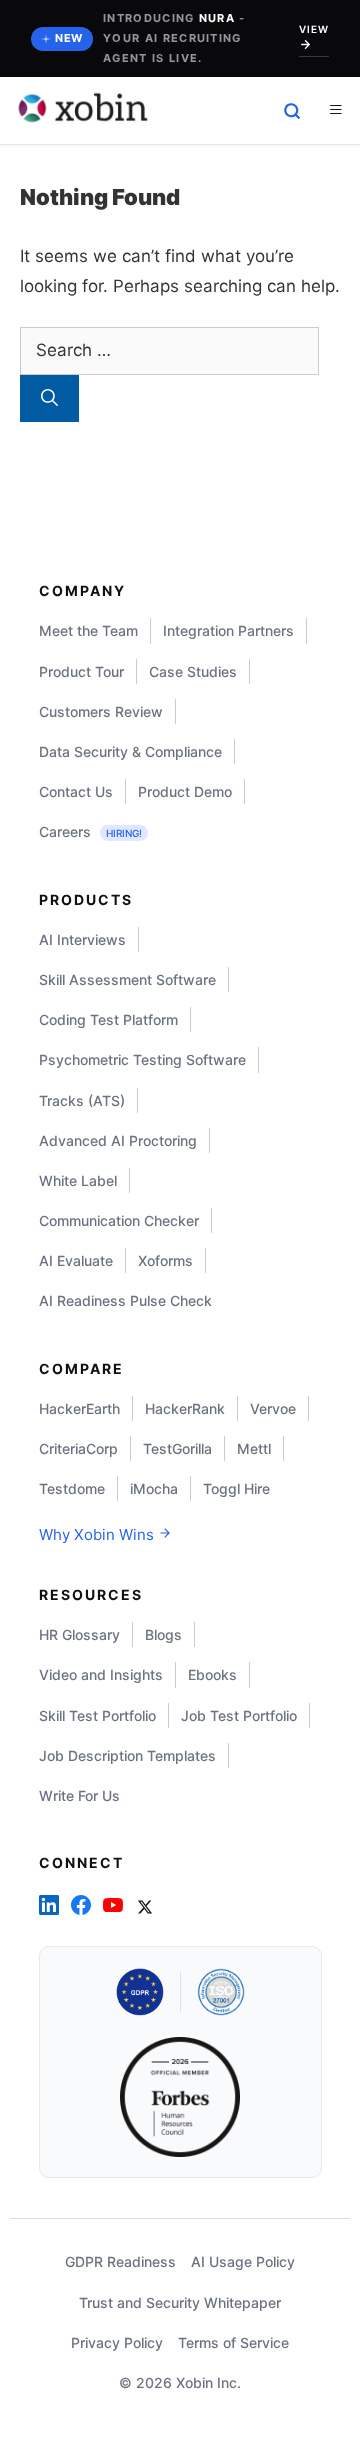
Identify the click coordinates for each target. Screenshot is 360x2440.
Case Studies (193, 671)
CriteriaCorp (78, 1448)
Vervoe (273, 1408)
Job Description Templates (127, 1755)
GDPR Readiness (120, 2261)
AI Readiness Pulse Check (125, 1300)
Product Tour (81, 671)
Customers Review (101, 711)
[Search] (49, 399)
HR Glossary (79, 1634)
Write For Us (79, 1795)
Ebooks (212, 1674)
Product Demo (185, 791)
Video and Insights (101, 1674)
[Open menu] (335, 111)
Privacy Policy (117, 2342)
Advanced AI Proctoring (118, 1140)
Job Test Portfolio (239, 1715)
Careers (90, 831)
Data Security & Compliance (130, 751)
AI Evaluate (76, 1260)
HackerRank (185, 1408)
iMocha (154, 1488)
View (314, 29)
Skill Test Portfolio (97, 1715)
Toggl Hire (236, 1488)
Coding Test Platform (108, 1019)
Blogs (163, 1634)
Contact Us (76, 791)
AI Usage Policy (243, 2261)
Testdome (72, 1488)
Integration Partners (228, 630)
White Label (78, 1180)
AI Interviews (82, 939)
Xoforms (165, 1260)
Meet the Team (88, 630)
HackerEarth (79, 1408)
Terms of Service (233, 2342)
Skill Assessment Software (127, 979)
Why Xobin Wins (98, 1534)
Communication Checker (119, 1220)
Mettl (254, 1448)
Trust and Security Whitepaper (180, 2302)
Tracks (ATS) (82, 1100)
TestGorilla (177, 1448)
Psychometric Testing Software (142, 1059)
